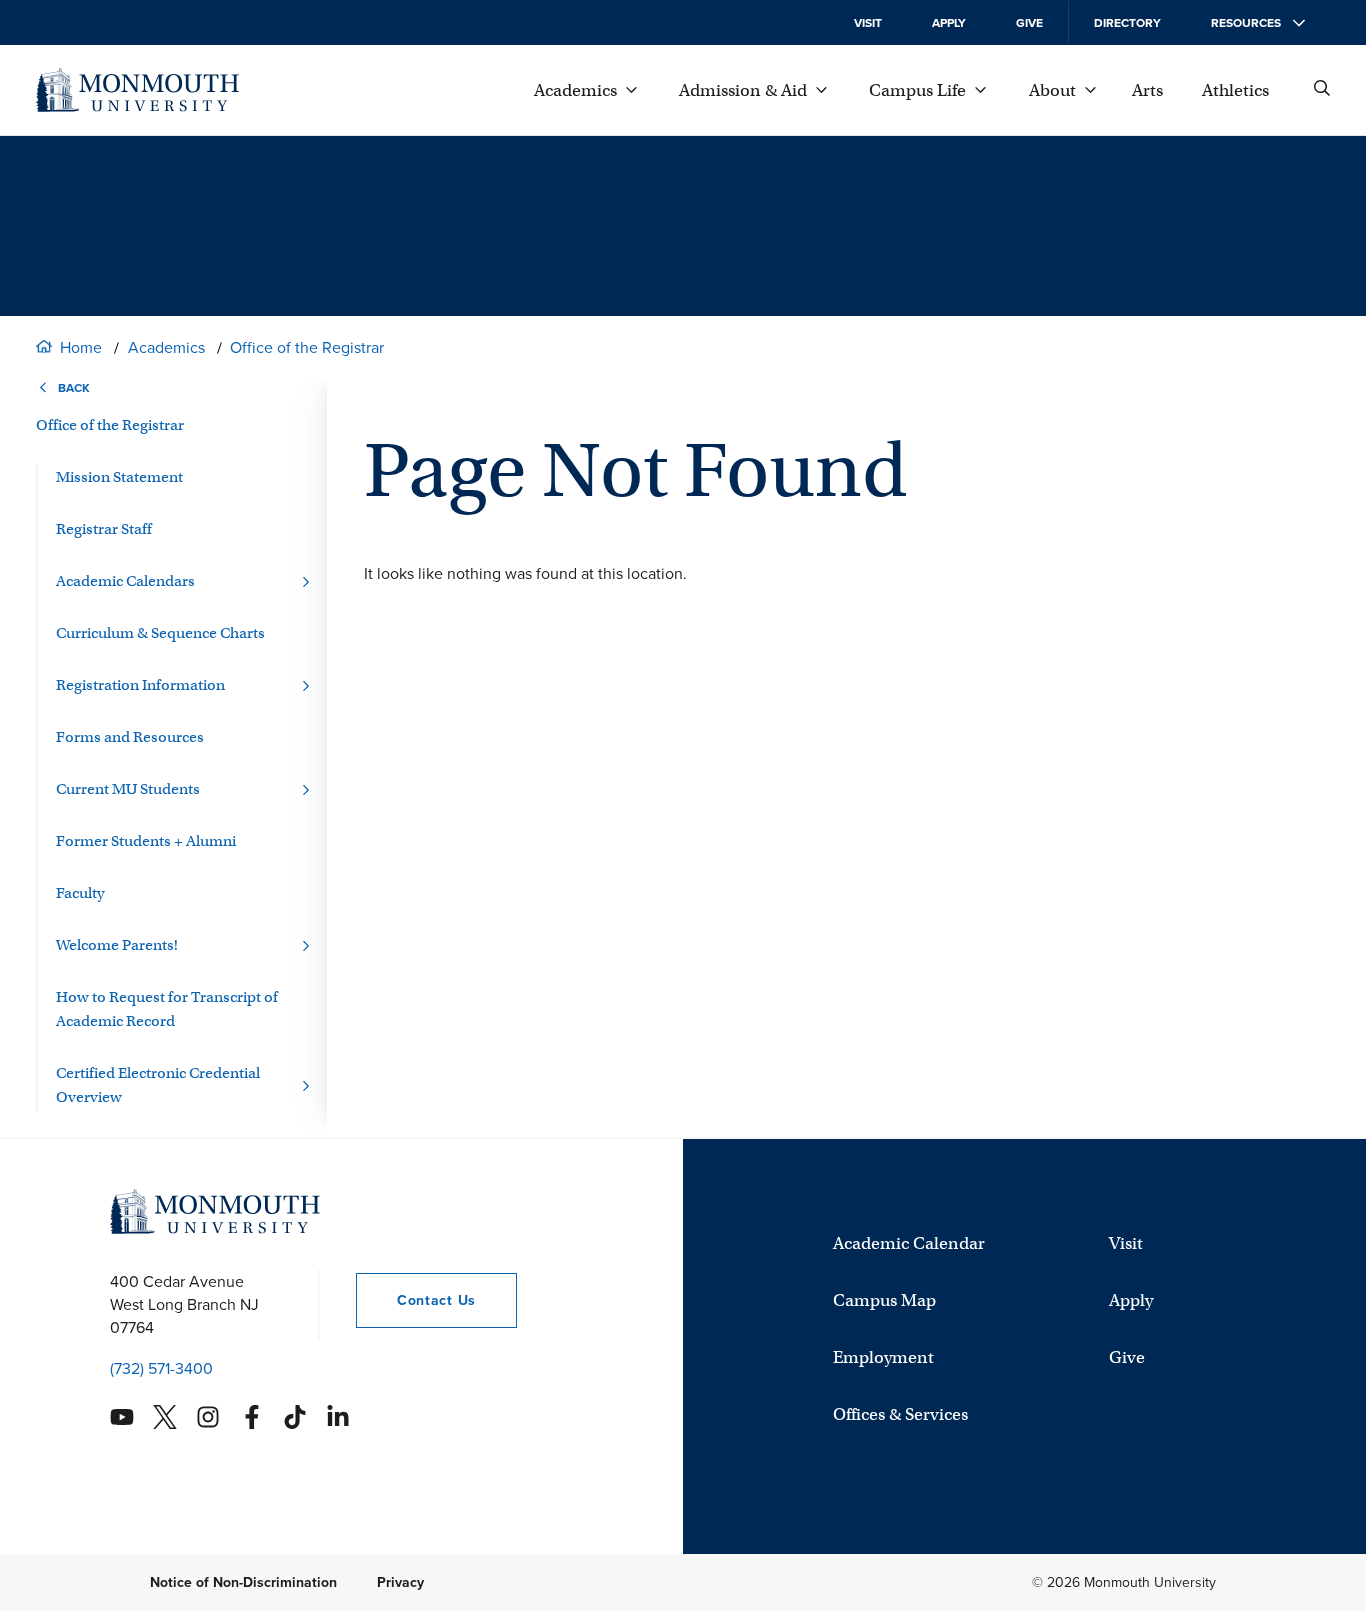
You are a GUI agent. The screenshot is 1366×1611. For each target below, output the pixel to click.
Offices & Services (900, 1414)
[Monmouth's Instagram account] (208, 1417)
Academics (166, 347)
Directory (1127, 23)
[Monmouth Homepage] (137, 90)
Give (1029, 23)
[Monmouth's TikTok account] (295, 1417)
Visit (868, 23)
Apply (949, 23)
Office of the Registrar (307, 347)
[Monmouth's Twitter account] (165, 1417)
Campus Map (884, 1300)
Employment (883, 1357)
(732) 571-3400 (161, 1368)
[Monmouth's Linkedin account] (338, 1417)
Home (81, 347)
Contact (416, 1300)
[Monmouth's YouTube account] (122, 1417)
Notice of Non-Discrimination (243, 1582)
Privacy (400, 1582)
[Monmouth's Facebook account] (252, 1417)
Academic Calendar (909, 1243)
